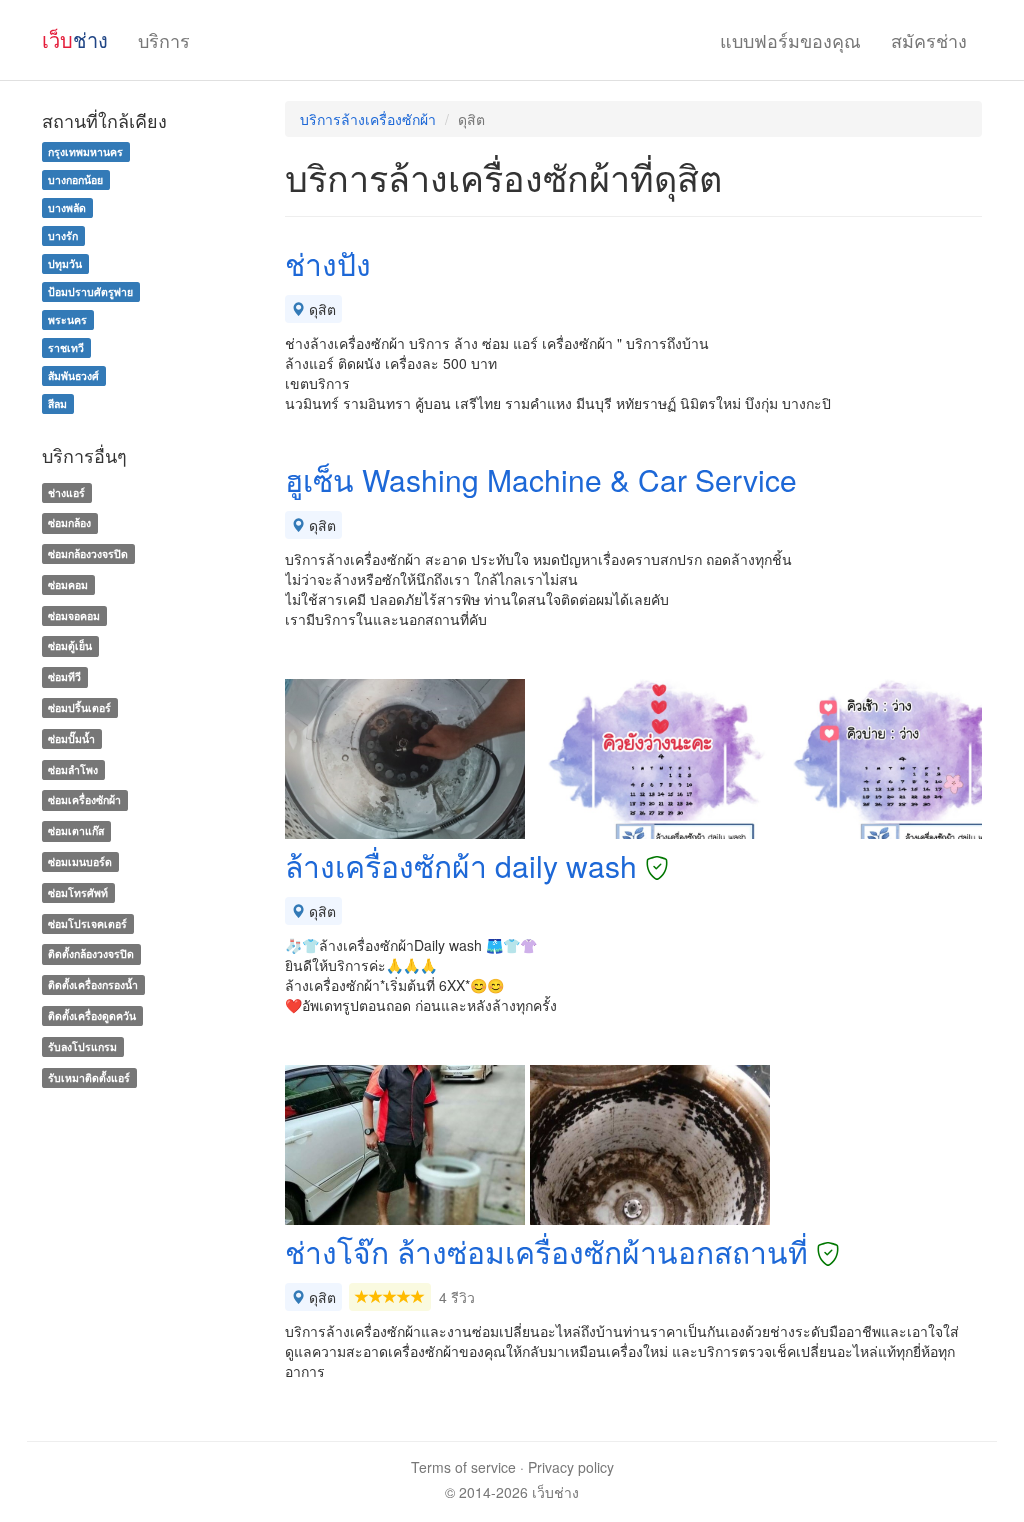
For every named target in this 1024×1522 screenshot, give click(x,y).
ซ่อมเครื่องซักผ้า (84, 800)
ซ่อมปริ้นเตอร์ (79, 707)
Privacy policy (571, 1467)
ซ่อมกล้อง (69, 522)
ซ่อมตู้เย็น (70, 646)
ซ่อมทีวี (64, 676)
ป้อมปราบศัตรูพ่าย (90, 291)
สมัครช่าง (929, 40)
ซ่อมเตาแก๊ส (76, 830)
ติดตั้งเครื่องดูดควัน (92, 1015)
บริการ (164, 40)
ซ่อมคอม (68, 584)
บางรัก (63, 235)
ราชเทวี (66, 347)
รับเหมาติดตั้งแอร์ (89, 1077)
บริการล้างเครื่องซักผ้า (368, 119)
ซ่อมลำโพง (73, 769)
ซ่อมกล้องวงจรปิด (88, 553)
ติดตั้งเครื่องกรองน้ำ (93, 984)
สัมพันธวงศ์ (73, 375)
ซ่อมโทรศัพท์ (78, 892)
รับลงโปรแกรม (82, 1046)
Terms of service (463, 1467)
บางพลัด (67, 207)
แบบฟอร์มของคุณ (790, 40)
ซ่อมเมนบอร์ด (80, 861)
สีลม (57, 403)
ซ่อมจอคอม (74, 615)
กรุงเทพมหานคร (85, 151)
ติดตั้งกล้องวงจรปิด (91, 954)
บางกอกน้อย (75, 179)
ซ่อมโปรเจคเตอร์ (87, 923)
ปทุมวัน (65, 263)
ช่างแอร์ (66, 492)
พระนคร (67, 319)
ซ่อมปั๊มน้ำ (71, 738)
